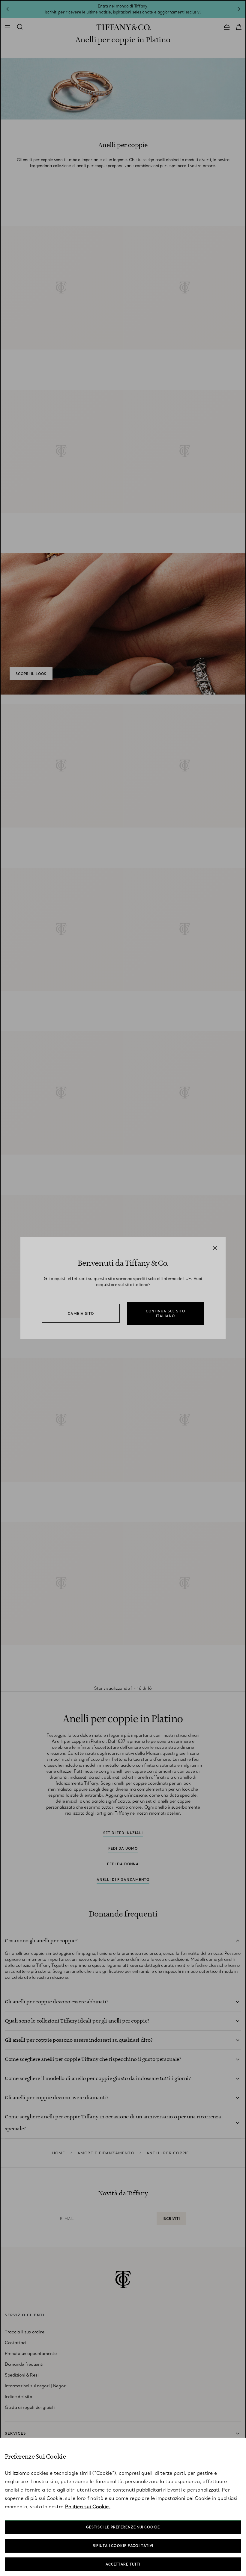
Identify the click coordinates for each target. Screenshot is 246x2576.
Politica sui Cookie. (88, 2507)
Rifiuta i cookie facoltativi (123, 2546)
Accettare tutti (123, 2564)
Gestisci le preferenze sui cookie (123, 2527)
